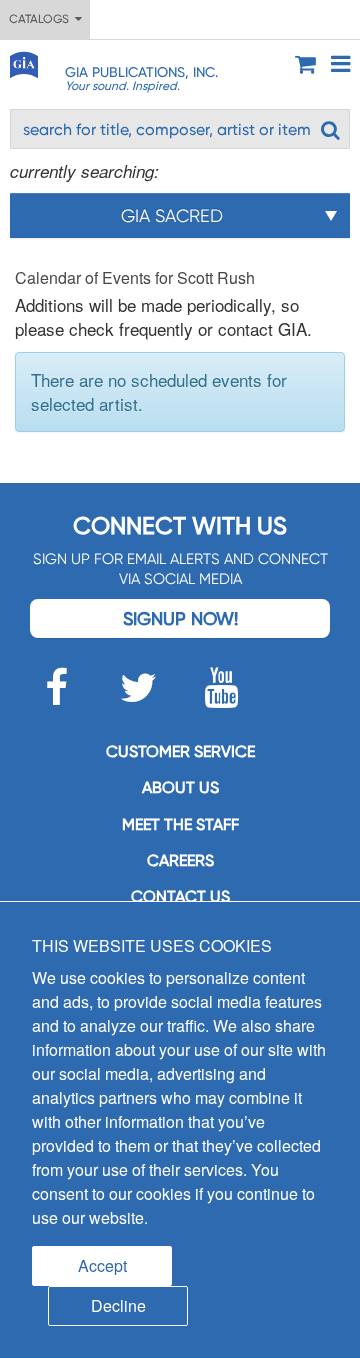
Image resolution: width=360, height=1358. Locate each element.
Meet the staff (180, 824)
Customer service (180, 751)
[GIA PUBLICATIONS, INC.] (23, 61)
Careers (180, 860)
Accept (102, 1265)
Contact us (180, 896)
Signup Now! (180, 618)
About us (180, 787)
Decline (118, 1305)
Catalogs (42, 19)
